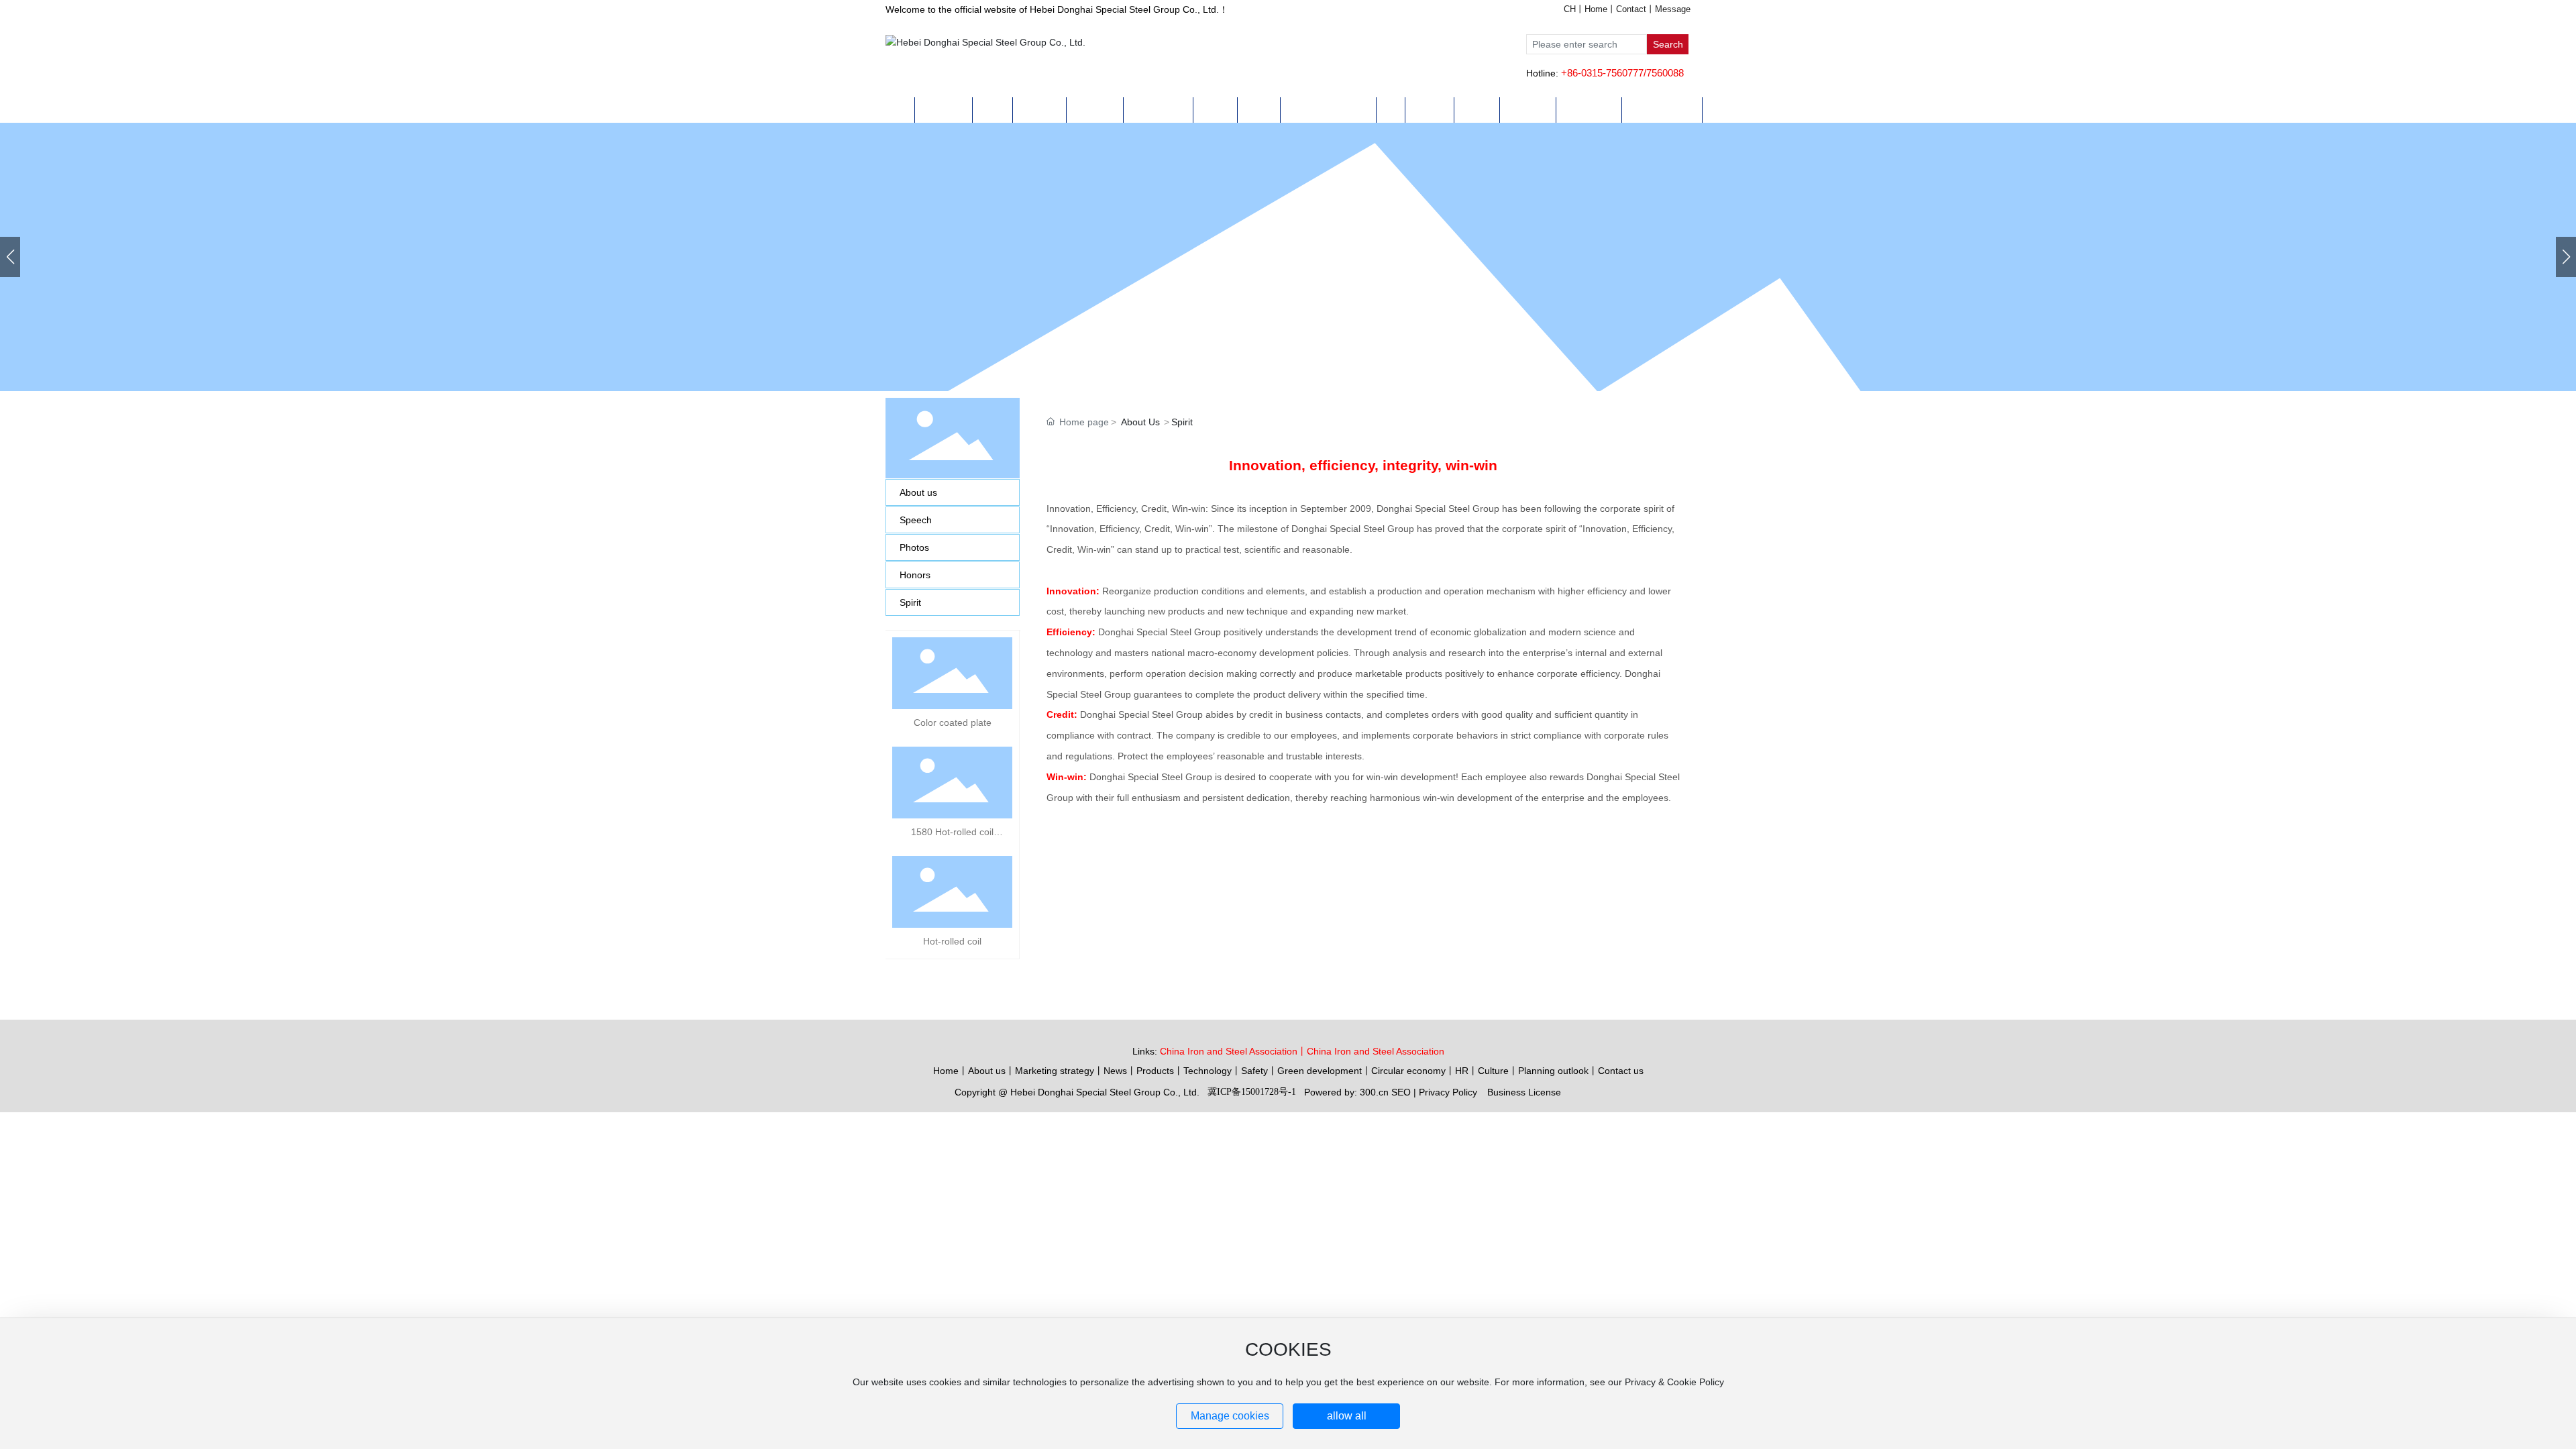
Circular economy (1408, 1071)
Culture (1493, 1071)
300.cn (1374, 1092)
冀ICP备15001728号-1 (1252, 1092)
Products (1155, 1071)
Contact (1631, 9)
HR (1462, 1071)
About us (987, 1071)
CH (1570, 9)
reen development (1323, 1071)
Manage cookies (1230, 1416)
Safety (1254, 1071)
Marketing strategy (1055, 1071)
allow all (1347, 1416)
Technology (1207, 1071)
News (1115, 1071)
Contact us (1621, 1071)
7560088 (1665, 73)
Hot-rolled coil (952, 941)
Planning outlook (1553, 1071)
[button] (2566, 257)
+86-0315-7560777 (1602, 73)
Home (1596, 9)
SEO (1401, 1092)
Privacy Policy (1448, 1092)
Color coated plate (953, 722)
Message (1673, 9)
